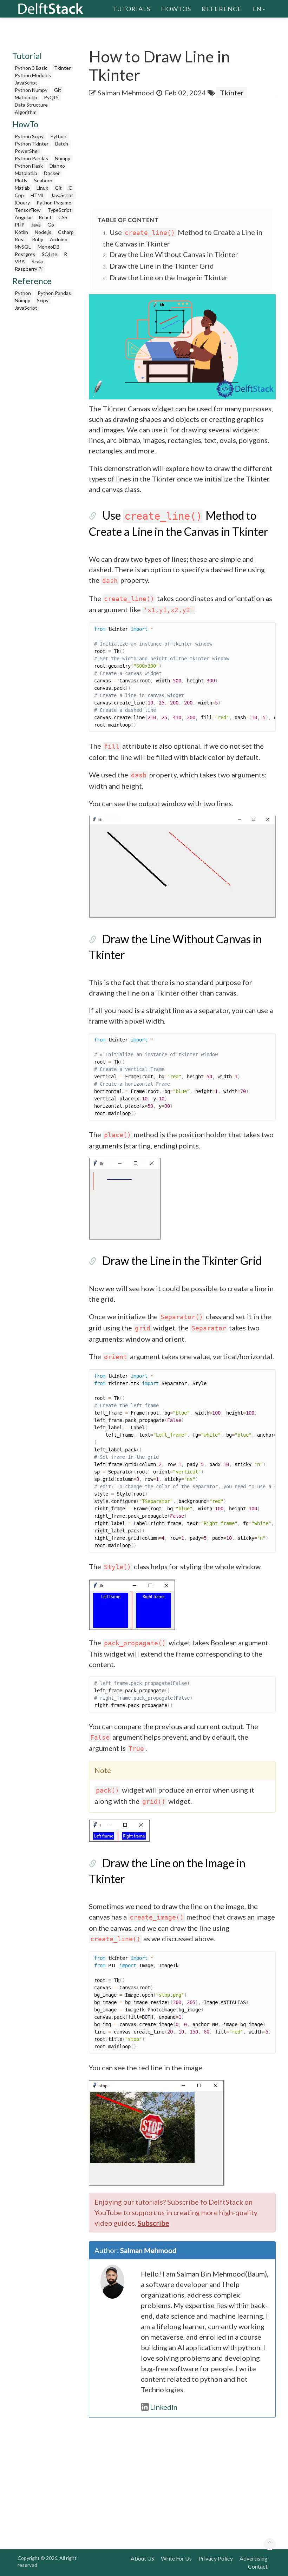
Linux (42, 188)
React (45, 217)
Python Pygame (54, 203)
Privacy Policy (216, 2558)
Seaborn (43, 180)
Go (51, 225)
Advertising (254, 2558)
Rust (20, 239)
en (257, 9)
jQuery (22, 203)
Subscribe (153, 2223)
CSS (63, 217)
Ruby (38, 239)
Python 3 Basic (31, 68)
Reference (222, 9)
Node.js (43, 232)
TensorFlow (28, 210)
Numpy (63, 158)
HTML (37, 195)
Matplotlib (26, 97)
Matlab (22, 188)
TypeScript (60, 210)
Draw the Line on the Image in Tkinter (169, 277)
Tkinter (62, 68)
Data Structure (31, 105)
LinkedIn (164, 2407)
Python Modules (33, 75)
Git (58, 90)
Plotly (21, 180)
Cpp (19, 195)
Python (58, 136)
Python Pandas (31, 158)
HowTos (176, 9)
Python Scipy (29, 136)
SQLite (50, 254)
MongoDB (49, 247)
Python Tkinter (32, 144)
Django (57, 166)
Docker (52, 173)
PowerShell (27, 151)
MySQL (23, 247)
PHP (20, 225)
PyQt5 (51, 97)
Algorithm (26, 112)
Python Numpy (31, 90)
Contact (258, 2566)
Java (36, 225)
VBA (20, 261)
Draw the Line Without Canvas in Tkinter (174, 254)
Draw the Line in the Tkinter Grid (162, 266)
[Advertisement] (188, 154)
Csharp (66, 232)
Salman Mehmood (126, 93)
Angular (23, 217)
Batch (62, 144)
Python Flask (29, 166)
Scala (37, 261)
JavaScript (26, 83)
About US (142, 2558)
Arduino (59, 239)
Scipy (43, 300)
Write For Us (176, 2558)
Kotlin (21, 232)
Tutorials (132, 9)
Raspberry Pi (29, 269)
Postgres (25, 254)
